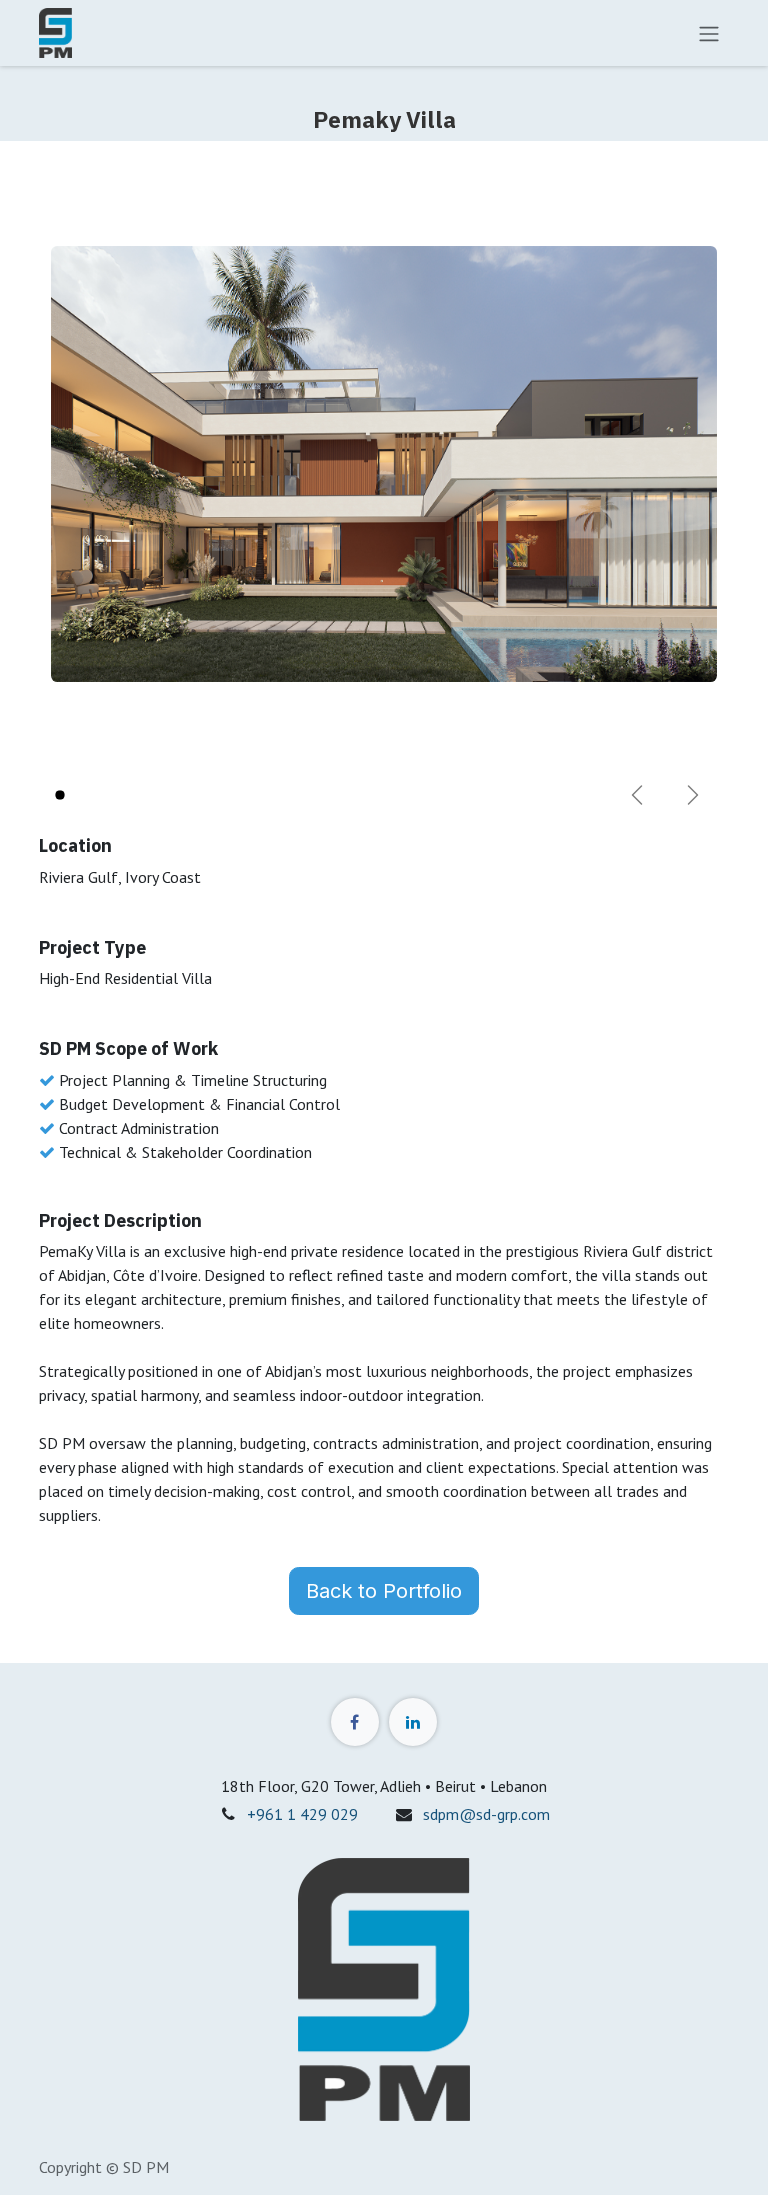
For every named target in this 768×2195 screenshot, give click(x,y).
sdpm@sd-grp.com (486, 1814)
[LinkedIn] (413, 1722)
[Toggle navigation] (709, 33)
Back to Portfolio (384, 1591)
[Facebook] (355, 1722)
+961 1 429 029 (302, 1814)
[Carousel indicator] (60, 795)
